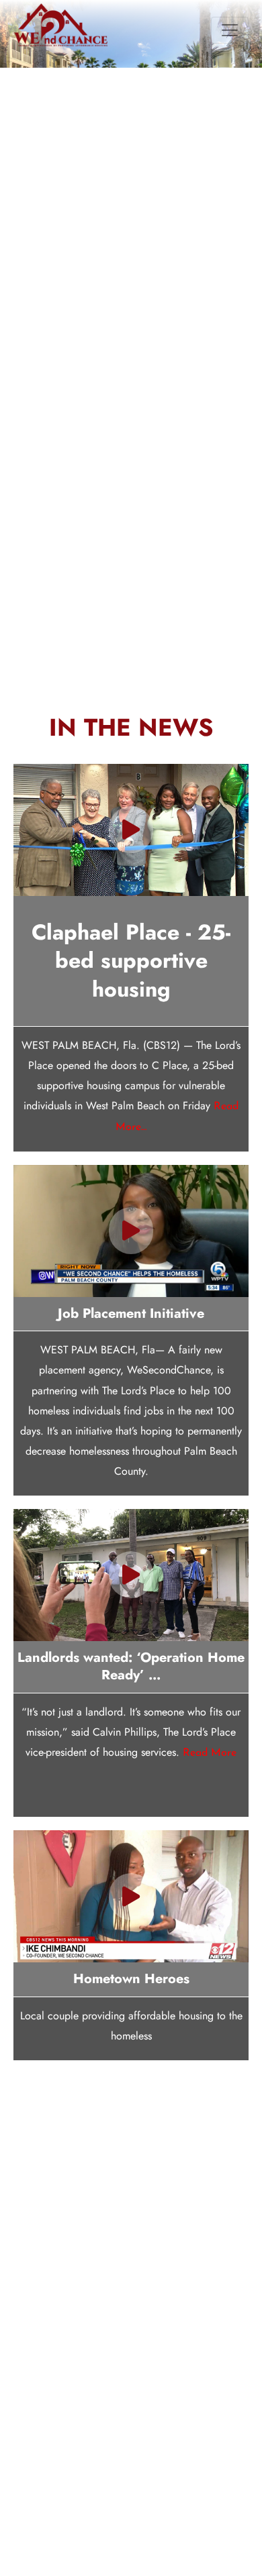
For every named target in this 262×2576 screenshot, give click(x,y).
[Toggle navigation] (230, 44)
